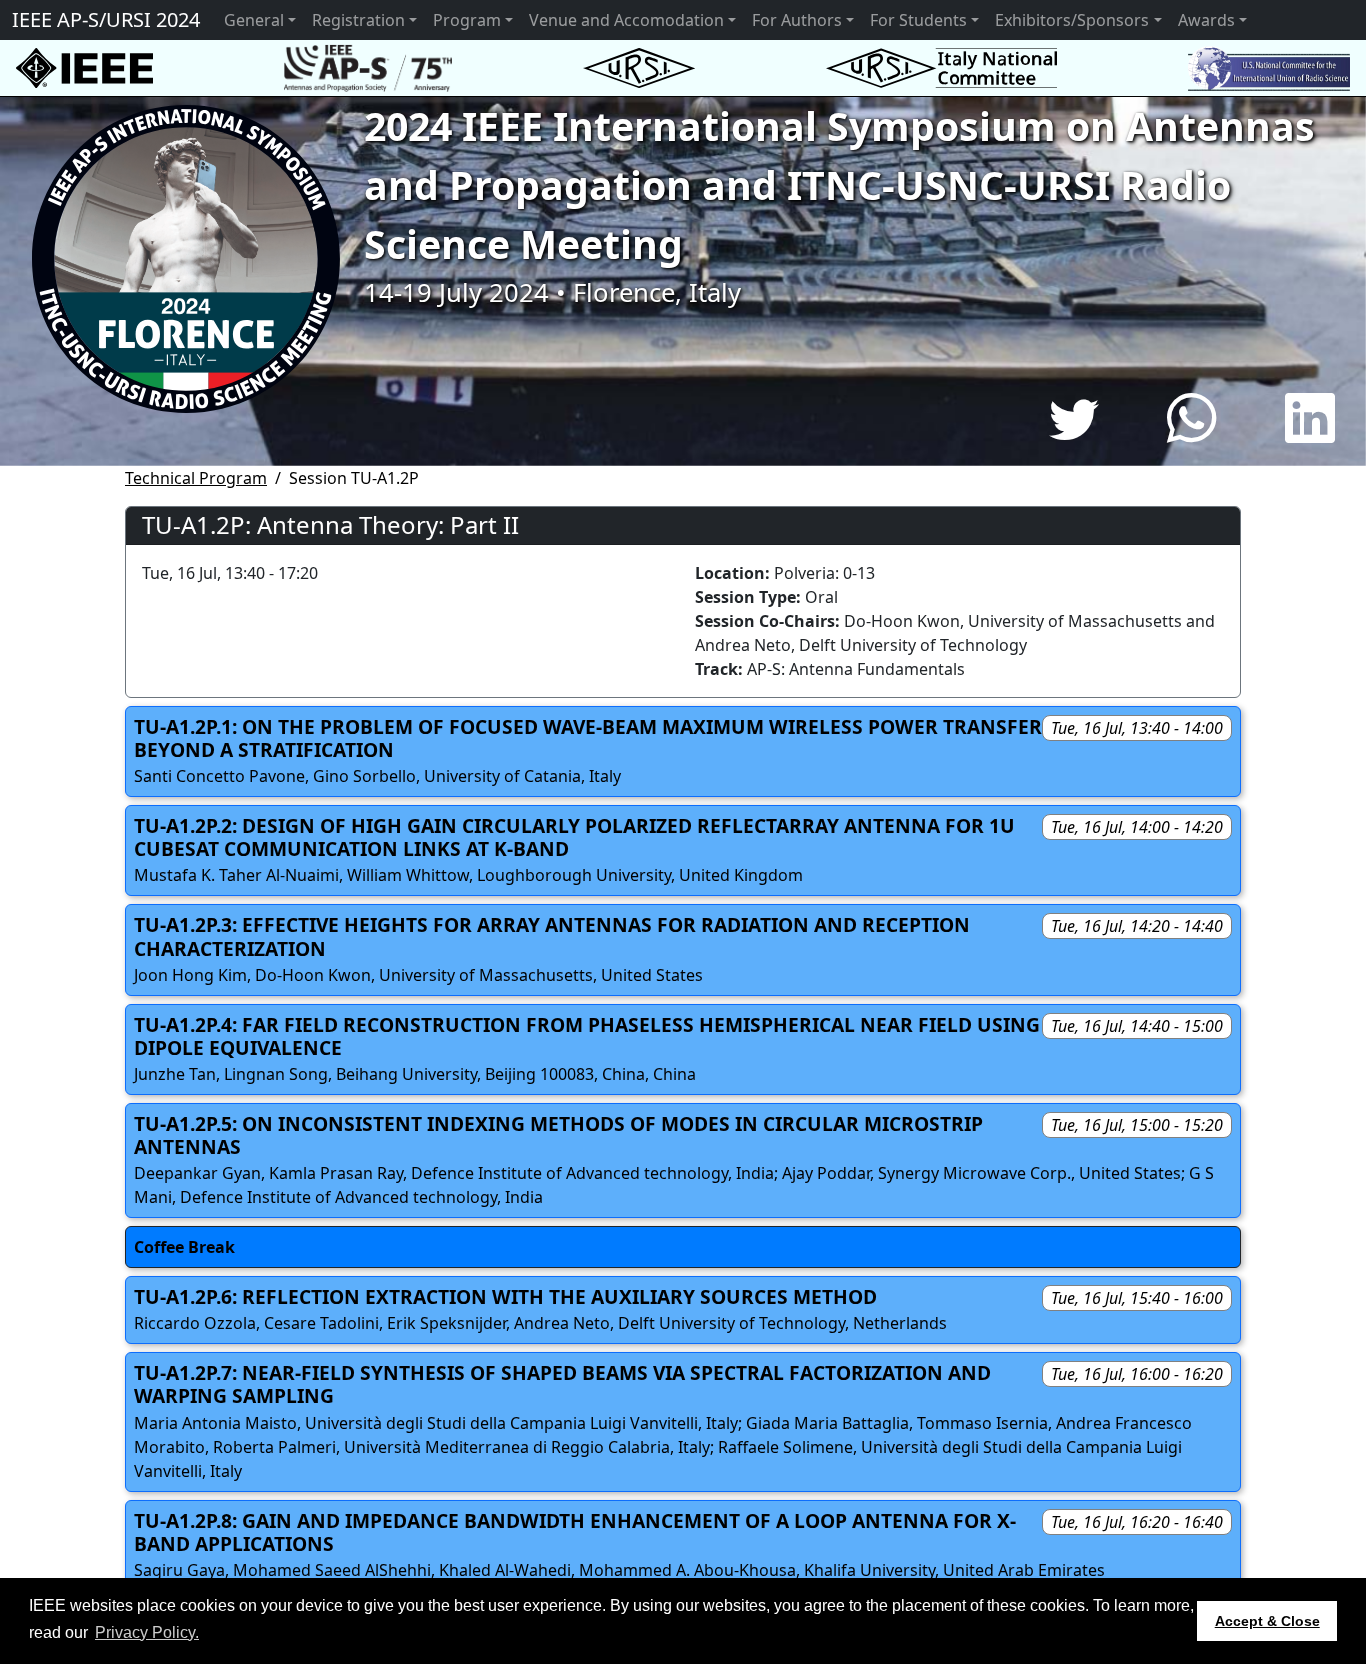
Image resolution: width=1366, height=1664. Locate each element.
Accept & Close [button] (1267, 1621)
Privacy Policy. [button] (147, 1632)
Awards (1206, 20)
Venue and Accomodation (626, 20)
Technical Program (196, 478)
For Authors (797, 20)
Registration (358, 20)
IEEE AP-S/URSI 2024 (106, 19)
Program (467, 20)
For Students (918, 20)
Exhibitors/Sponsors (1072, 20)
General (254, 20)
